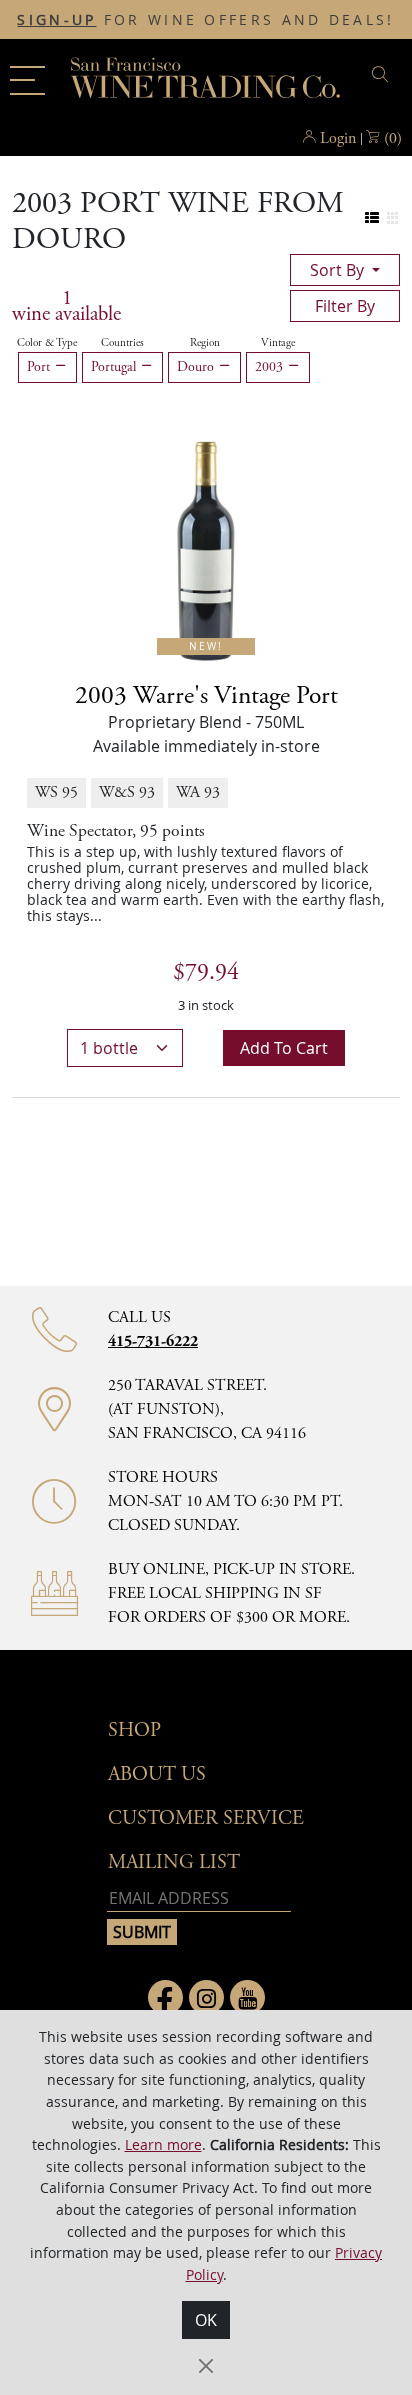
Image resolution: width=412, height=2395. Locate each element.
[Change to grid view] (392, 218)
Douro (197, 367)
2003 (271, 367)
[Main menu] (27, 80)
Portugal (115, 367)
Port (40, 367)
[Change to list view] (372, 218)
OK (206, 2320)
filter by (345, 306)
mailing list (174, 1862)
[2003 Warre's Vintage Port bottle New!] (206, 544)
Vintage (278, 343)
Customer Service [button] (206, 1818)
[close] (383, 74)
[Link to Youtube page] (247, 1997)
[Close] (206, 2366)
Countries (122, 343)
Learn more (163, 2144)
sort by (339, 270)
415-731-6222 (153, 1341)
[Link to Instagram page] (206, 1997)
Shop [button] (134, 1730)
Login (338, 138)
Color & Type (47, 343)
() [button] (393, 138)
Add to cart (284, 1048)
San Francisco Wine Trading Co (206, 80)
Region (205, 343)
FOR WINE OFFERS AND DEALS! (205, 20)
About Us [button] (157, 1774)
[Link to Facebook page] (165, 1997)
